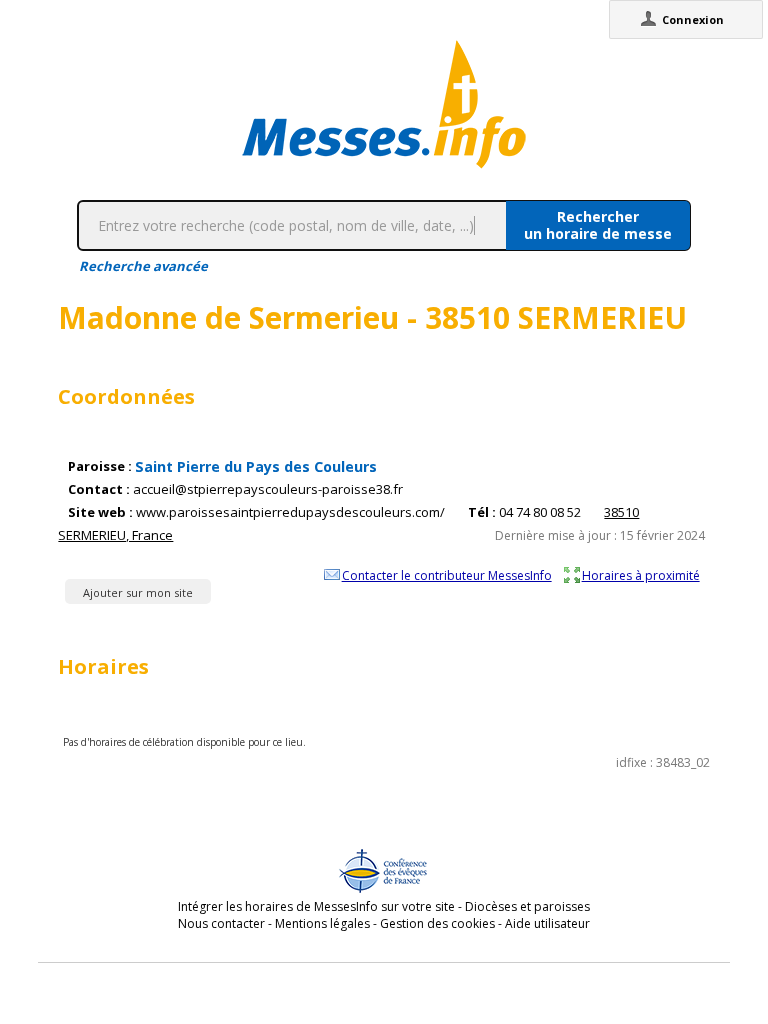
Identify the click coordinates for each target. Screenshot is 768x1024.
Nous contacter (221, 923)
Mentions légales (322, 923)
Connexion (693, 19)
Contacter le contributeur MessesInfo (447, 575)
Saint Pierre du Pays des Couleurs (256, 466)
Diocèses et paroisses (527, 906)
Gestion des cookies (437, 923)
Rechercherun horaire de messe (598, 225)
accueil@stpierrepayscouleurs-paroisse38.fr (268, 489)
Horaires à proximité (641, 575)
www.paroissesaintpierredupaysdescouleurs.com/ (290, 512)
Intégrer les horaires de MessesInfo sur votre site (316, 906)
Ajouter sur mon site (138, 592)
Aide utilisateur (547, 923)
